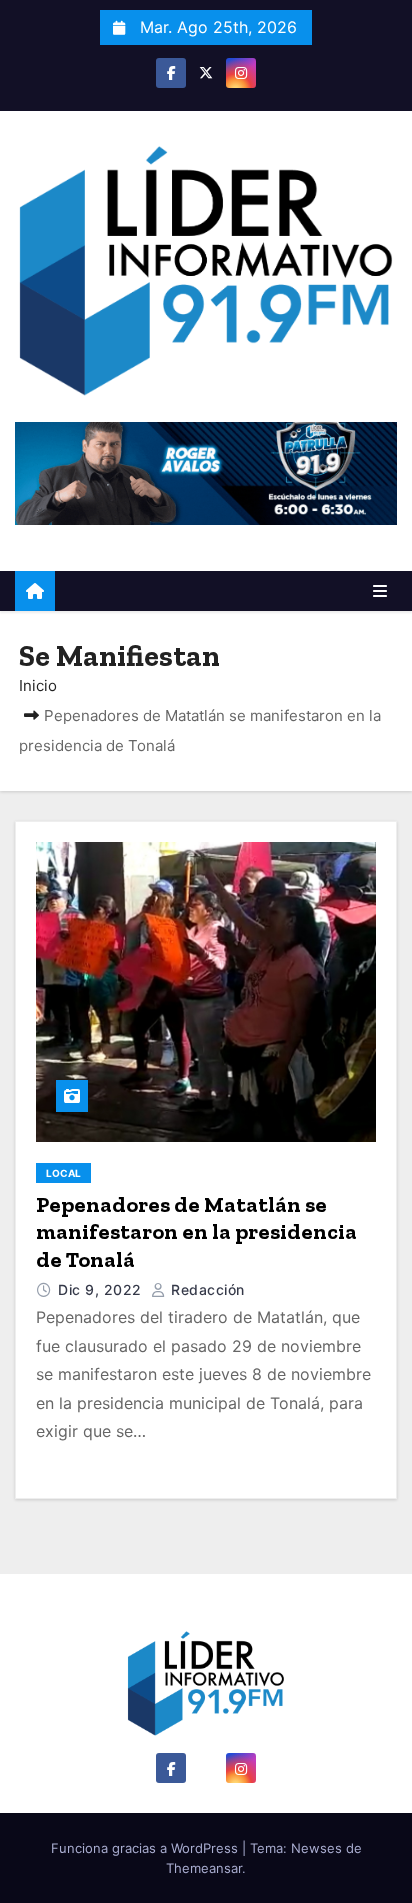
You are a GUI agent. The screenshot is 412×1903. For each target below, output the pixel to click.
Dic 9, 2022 (102, 1289)
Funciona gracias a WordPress (146, 1848)
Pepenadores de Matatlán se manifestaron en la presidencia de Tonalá (196, 1232)
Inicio (38, 685)
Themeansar (204, 1868)
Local (63, 1173)
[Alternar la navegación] (380, 591)
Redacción (206, 1289)
